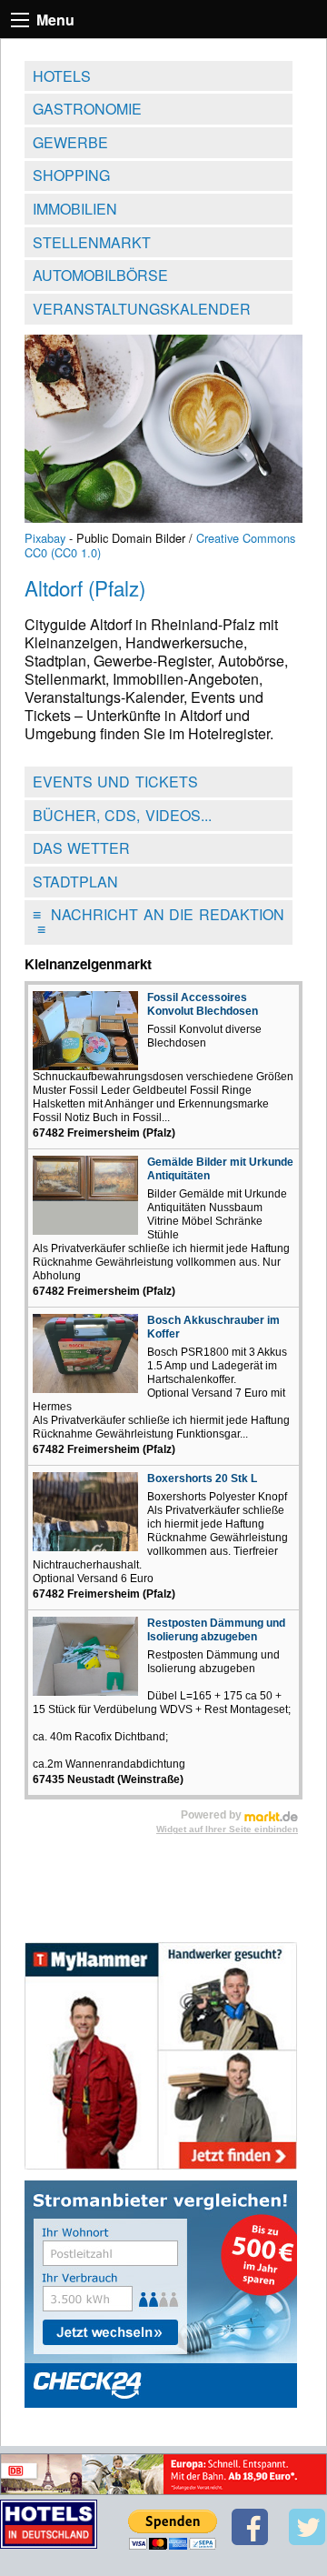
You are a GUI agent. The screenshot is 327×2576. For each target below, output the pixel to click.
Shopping (71, 175)
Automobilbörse (100, 275)
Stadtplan (75, 882)
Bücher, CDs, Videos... (122, 815)
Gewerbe (70, 142)
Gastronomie (87, 109)
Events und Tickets (115, 782)
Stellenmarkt (92, 242)
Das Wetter (82, 848)
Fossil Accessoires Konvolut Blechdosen (203, 1004)
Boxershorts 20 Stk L (202, 1478)
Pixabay (45, 538)
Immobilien (75, 209)
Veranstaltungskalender (142, 309)
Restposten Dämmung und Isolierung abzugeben (216, 1630)
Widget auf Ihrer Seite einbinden (227, 1829)
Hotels (62, 76)
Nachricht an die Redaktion (159, 922)
